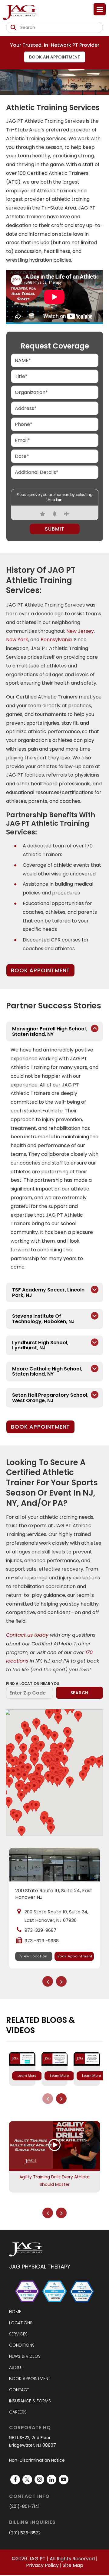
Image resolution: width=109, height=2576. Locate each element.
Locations (21, 2323)
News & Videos (25, 2356)
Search (79, 1693)
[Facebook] (15, 2480)
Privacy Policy (42, 2565)
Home (15, 2312)
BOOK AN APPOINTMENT (55, 57)
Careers (18, 2412)
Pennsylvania (56, 640)
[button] (64, 1760)
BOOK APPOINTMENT (40, 970)
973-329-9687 (40, 1930)
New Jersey (80, 631)
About (16, 2367)
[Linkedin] (51, 2480)
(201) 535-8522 (25, 2533)
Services (18, 2334)
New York (17, 640)
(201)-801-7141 (24, 2506)
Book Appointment (75, 1956)
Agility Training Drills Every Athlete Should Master (54, 2181)
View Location (34, 1956)
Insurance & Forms (30, 2401)
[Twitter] (27, 2480)
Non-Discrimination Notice (37, 2460)
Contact (19, 2390)
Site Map (73, 2565)
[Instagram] (39, 2480)
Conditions (22, 2345)
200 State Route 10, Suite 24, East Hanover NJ (54, 1894)
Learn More (27, 2076)
